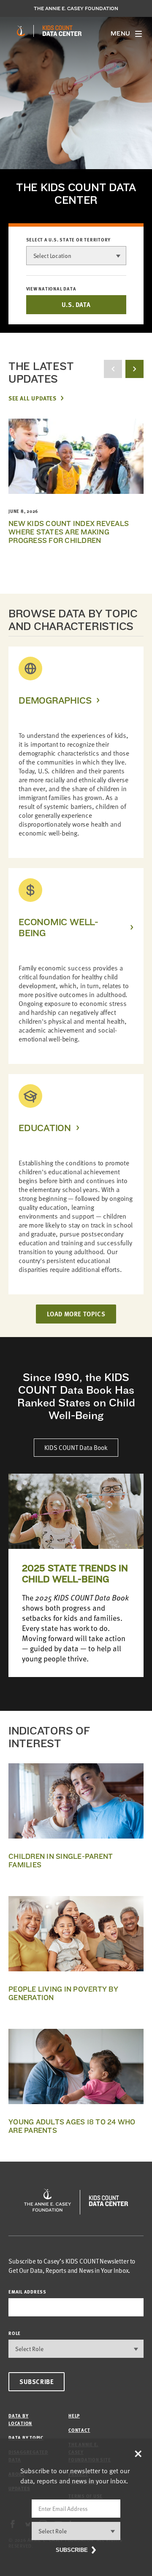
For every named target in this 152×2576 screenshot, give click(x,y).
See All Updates (32, 398)
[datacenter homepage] (62, 31)
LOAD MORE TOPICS (76, 1314)
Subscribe (37, 2381)
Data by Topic (26, 2438)
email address (27, 2292)
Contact (79, 2430)
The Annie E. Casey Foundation (76, 8)
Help (74, 2416)
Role (15, 2333)
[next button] (134, 369)
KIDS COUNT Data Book (76, 1447)
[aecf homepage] (21, 31)
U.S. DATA (76, 304)
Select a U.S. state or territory (69, 240)
